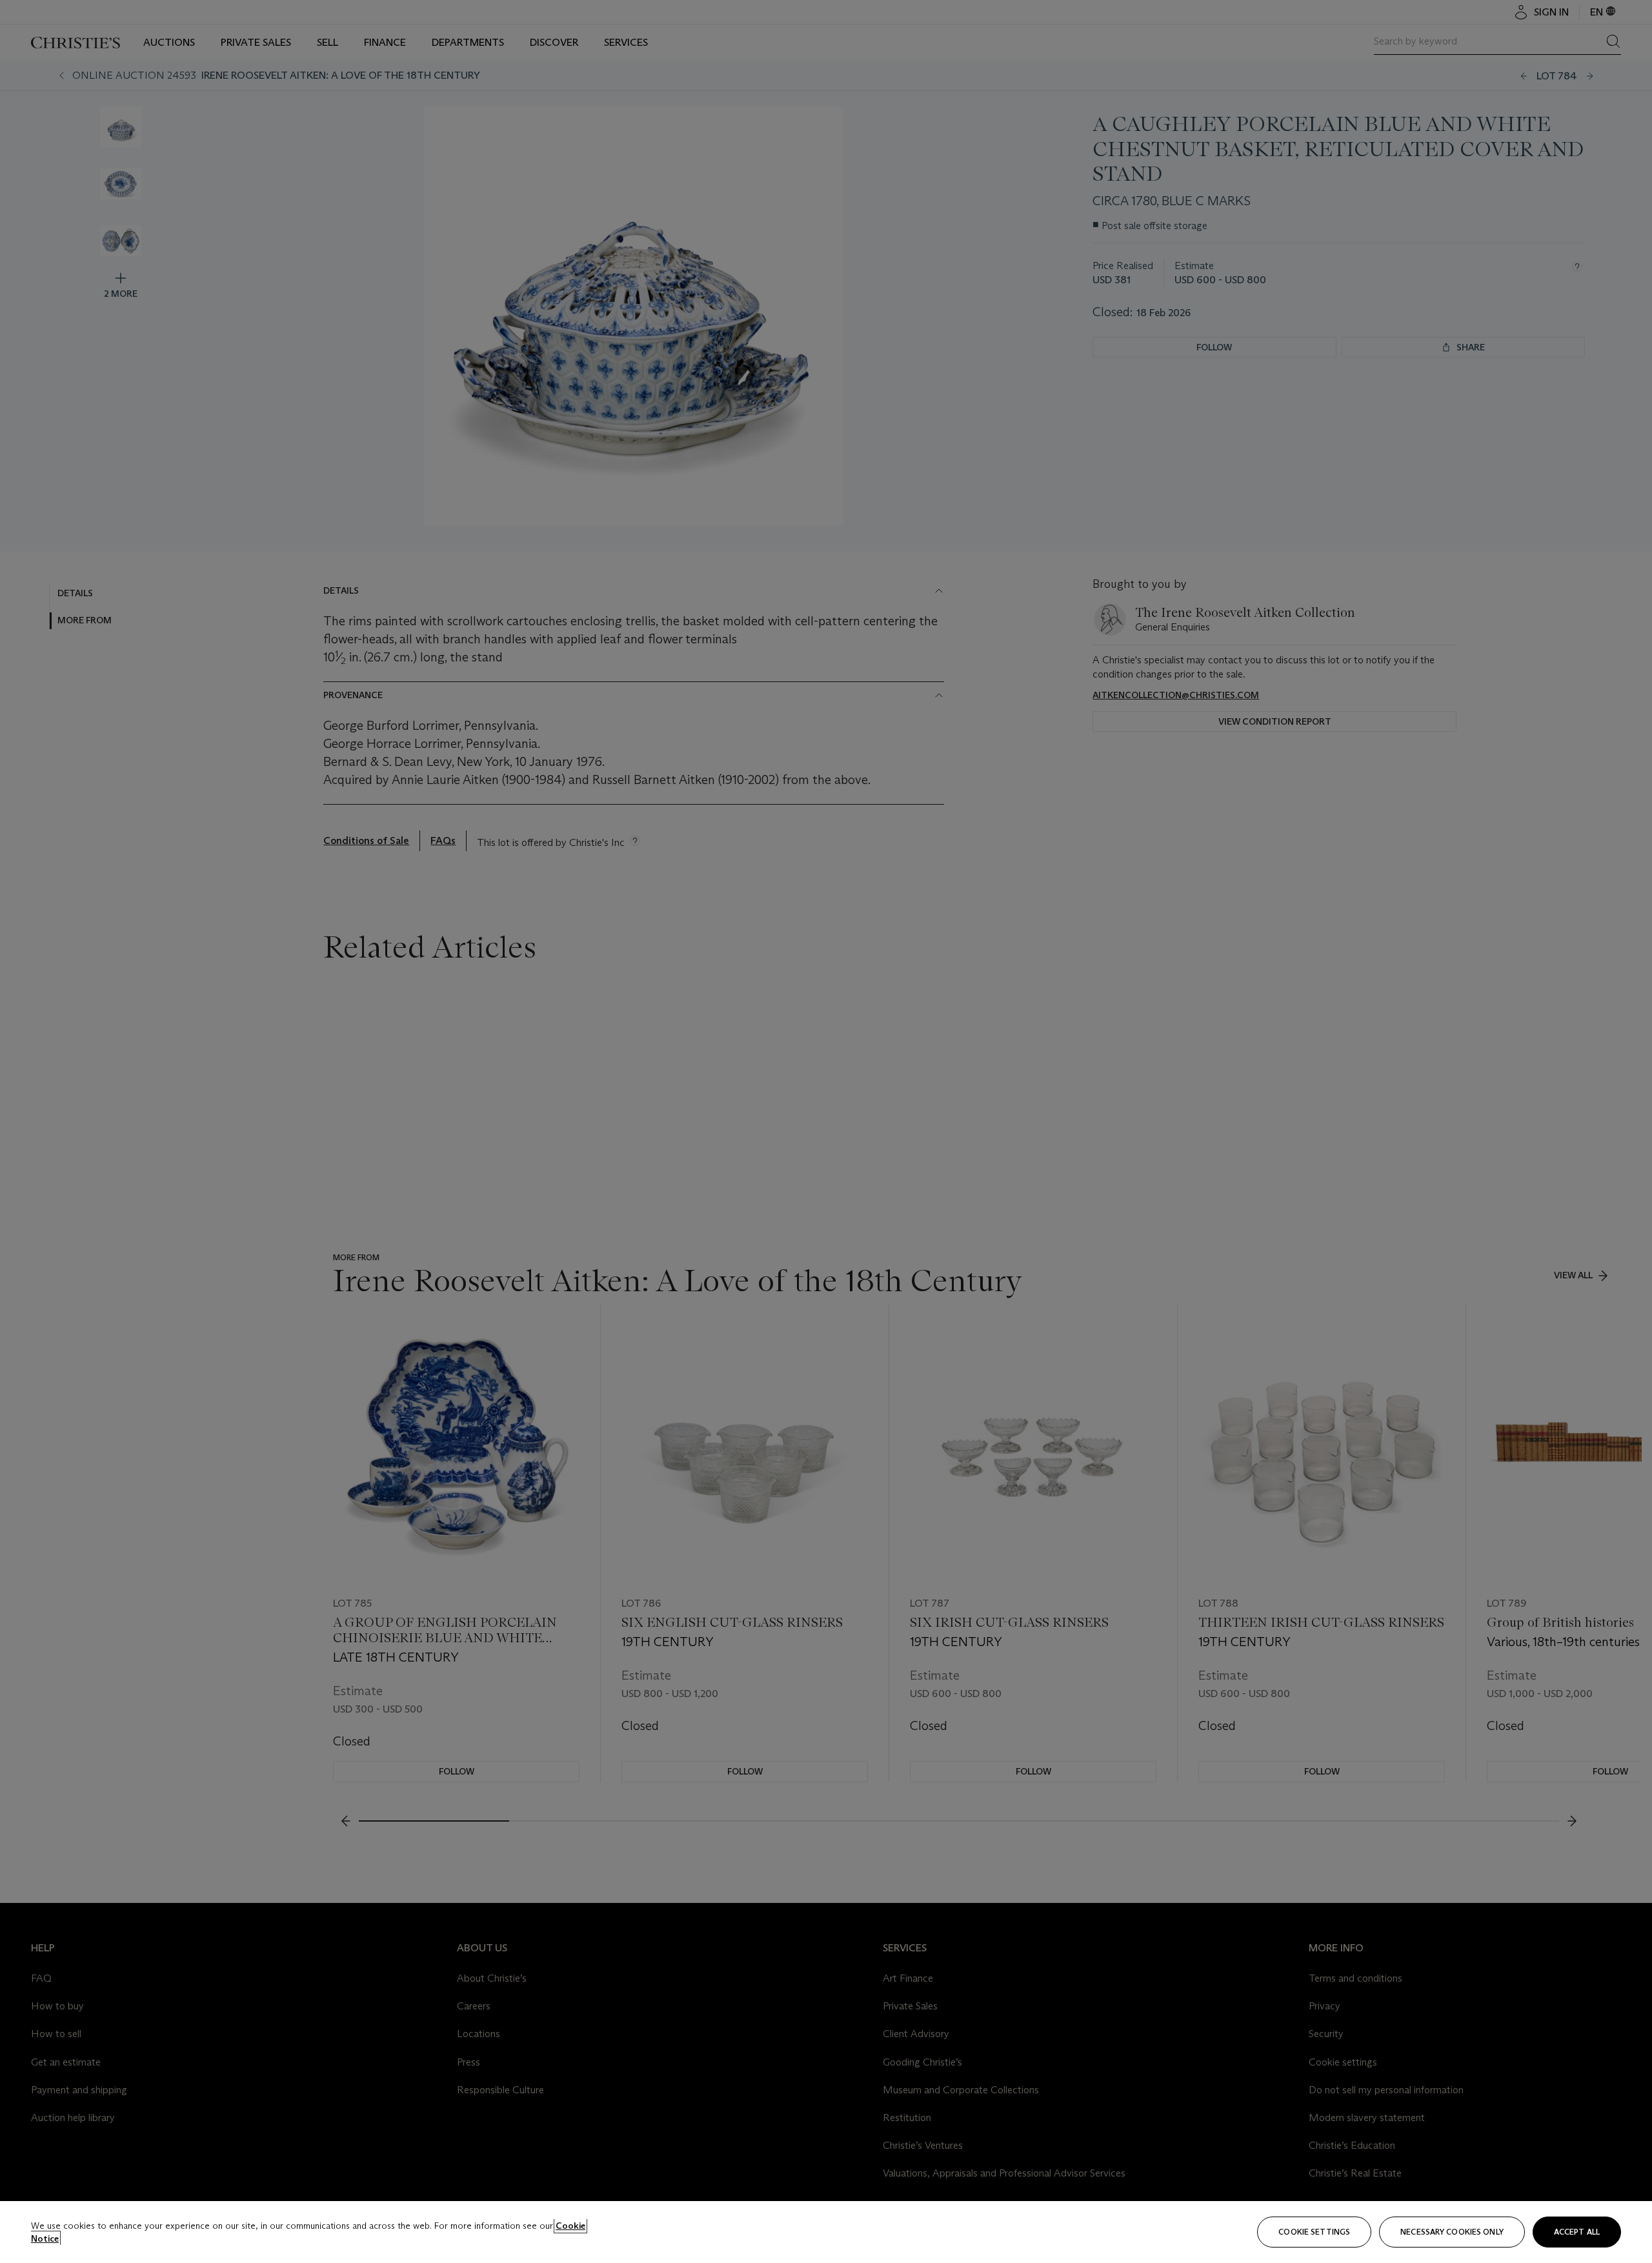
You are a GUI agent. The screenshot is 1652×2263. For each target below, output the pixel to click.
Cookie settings (1314, 2232)
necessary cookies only (1452, 2232)
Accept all (1577, 2232)
